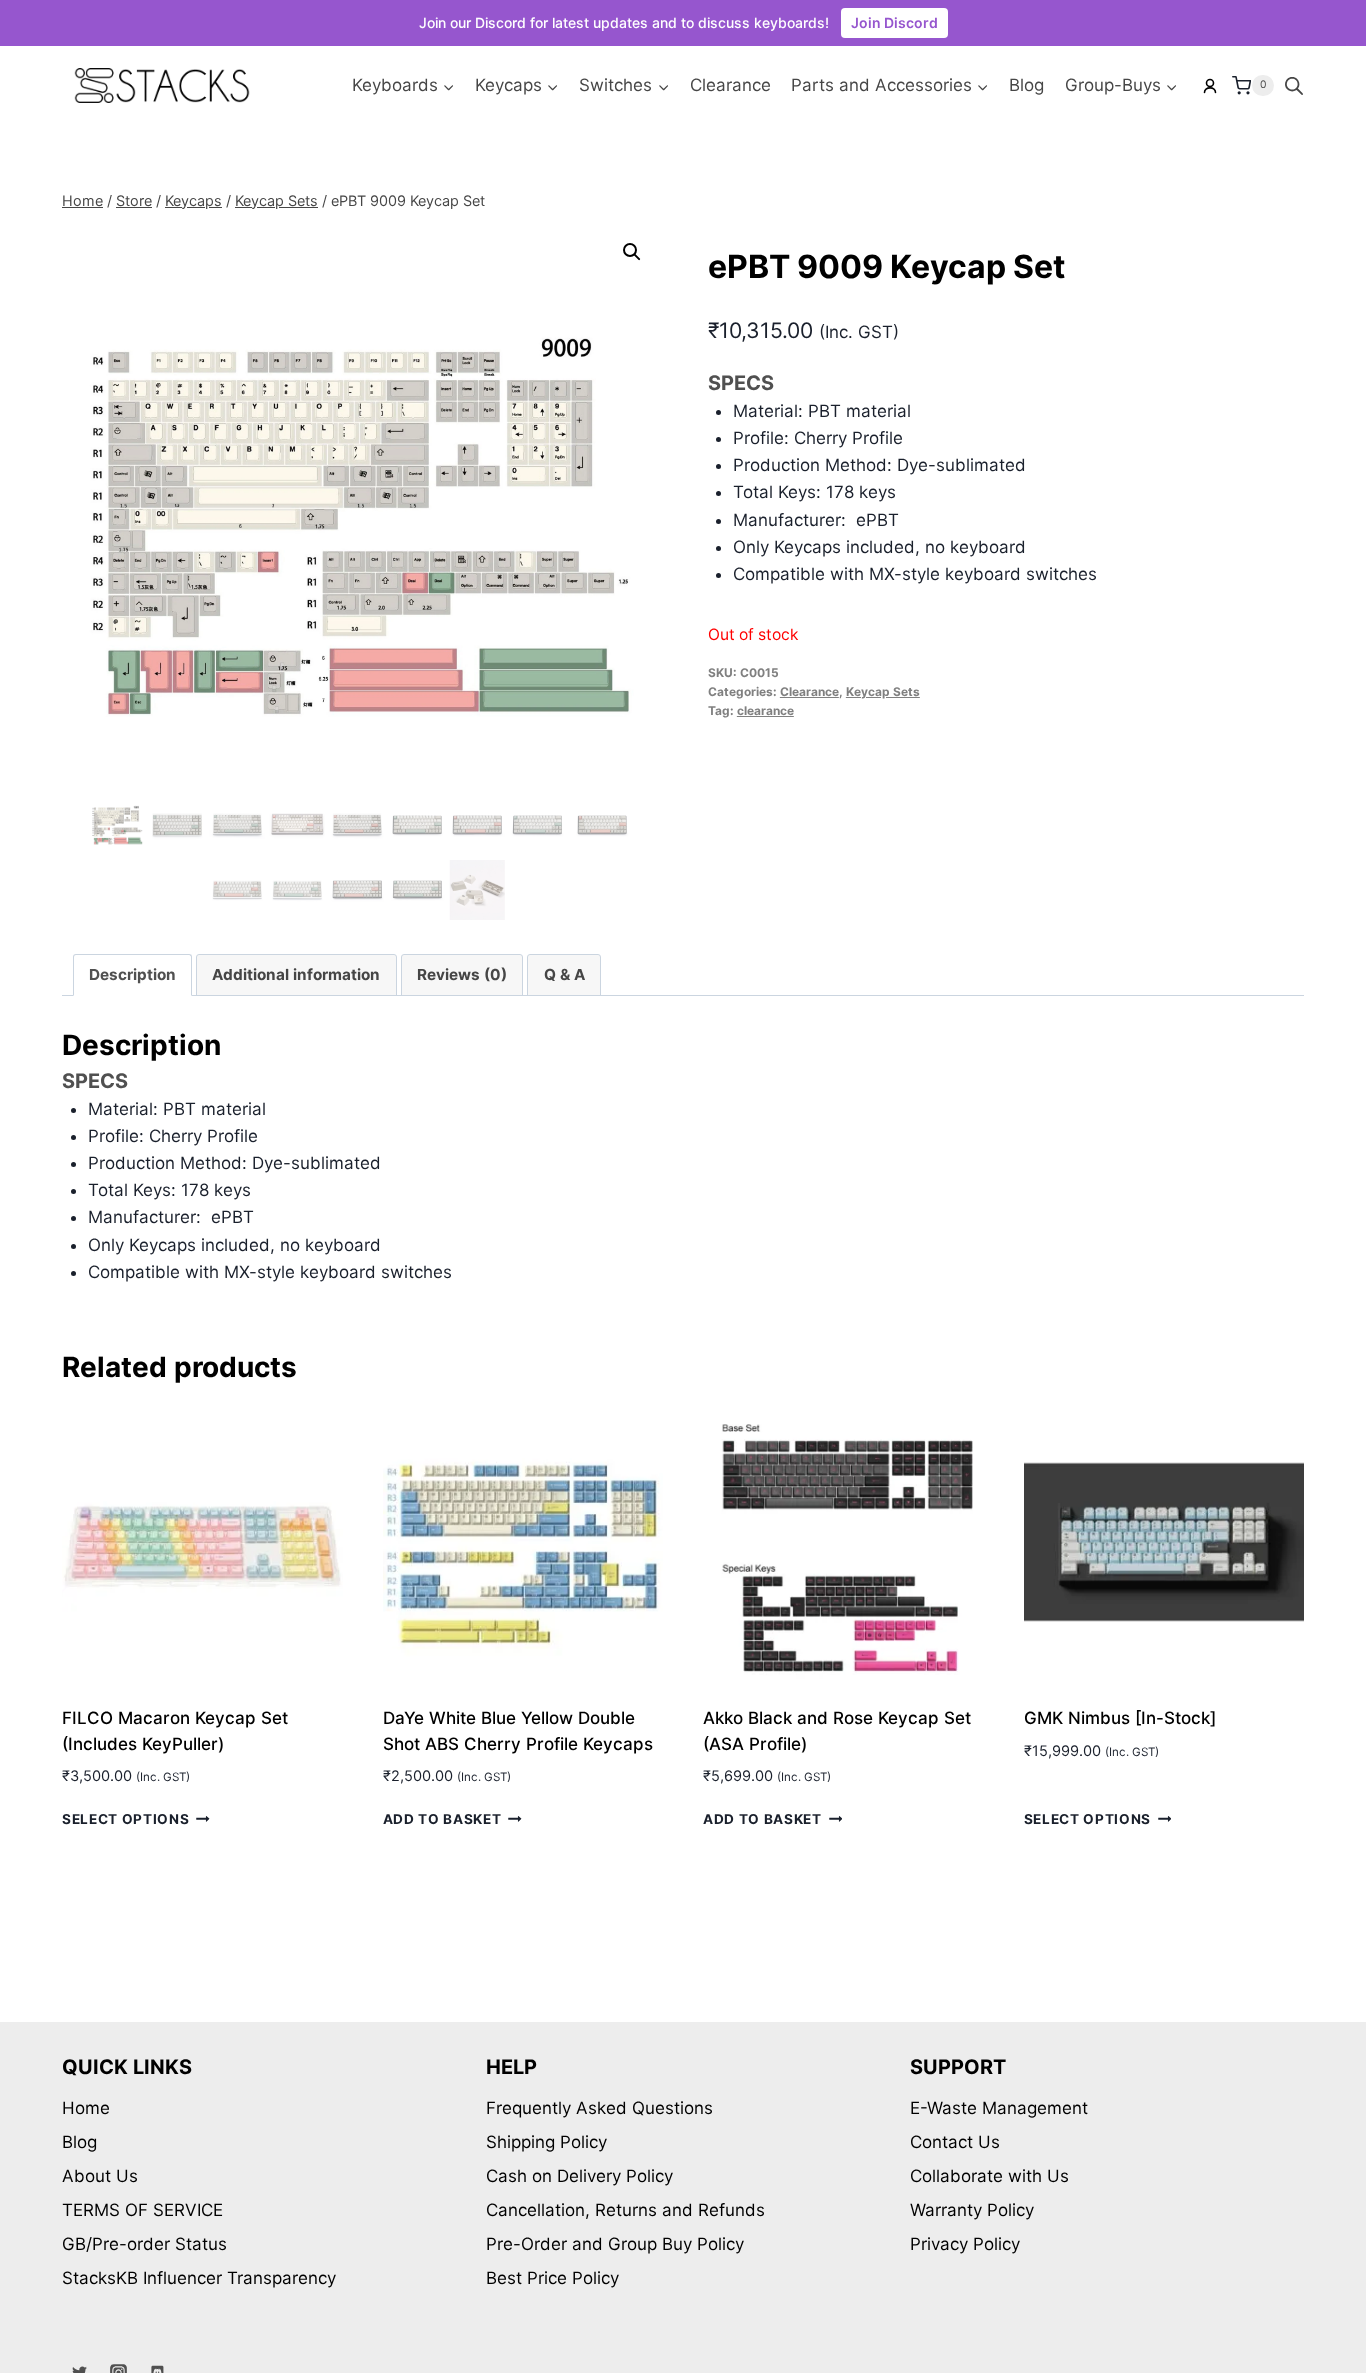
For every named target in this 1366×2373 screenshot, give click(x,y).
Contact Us (955, 2142)
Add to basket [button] (442, 1819)
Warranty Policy (972, 2210)
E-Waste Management (999, 2108)
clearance (765, 710)
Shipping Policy (546, 2142)
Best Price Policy (552, 2278)
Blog (1026, 85)
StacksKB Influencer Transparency (199, 2278)
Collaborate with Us (989, 2176)
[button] (632, 252)
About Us (100, 2176)
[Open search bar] (1294, 86)
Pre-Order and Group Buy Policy (615, 2244)
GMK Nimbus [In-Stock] (1120, 1718)
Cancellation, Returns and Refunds (625, 2210)
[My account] (1210, 86)
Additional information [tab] (296, 974)
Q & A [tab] (564, 974)
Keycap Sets (883, 691)
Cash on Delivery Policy (579, 2176)
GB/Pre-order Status (144, 2244)
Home (86, 2108)
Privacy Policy (965, 2244)
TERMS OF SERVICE (142, 2210)
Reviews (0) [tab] (462, 974)
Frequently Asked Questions (599, 2108)
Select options (126, 1819)
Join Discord (894, 22)
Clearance (730, 85)
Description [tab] (132, 974)
